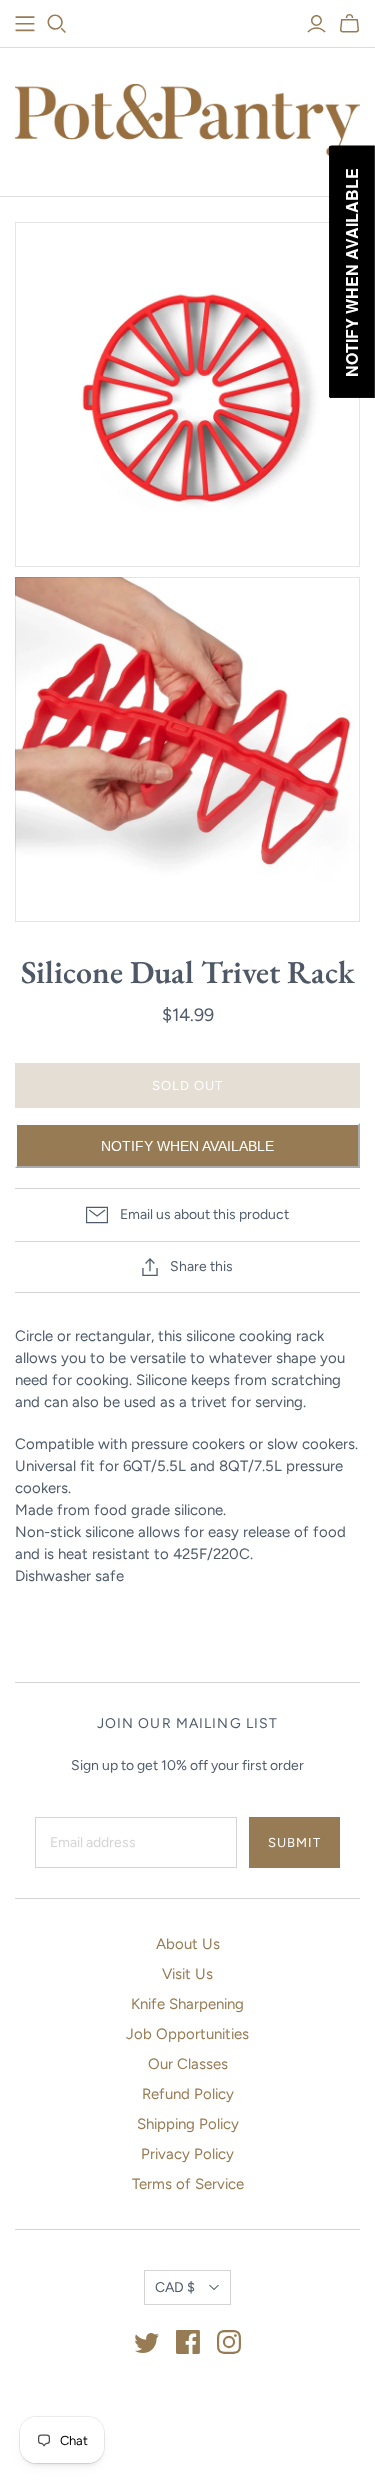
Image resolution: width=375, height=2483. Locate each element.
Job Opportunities (187, 2034)
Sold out (187, 1085)
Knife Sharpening (187, 2004)
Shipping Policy (188, 2124)
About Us (188, 1944)
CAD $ (175, 2287)
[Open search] (57, 24)
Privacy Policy (187, 2154)
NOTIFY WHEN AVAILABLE (187, 1146)
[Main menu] (25, 24)
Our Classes (188, 2064)
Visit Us (187, 1974)
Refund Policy (188, 2094)
